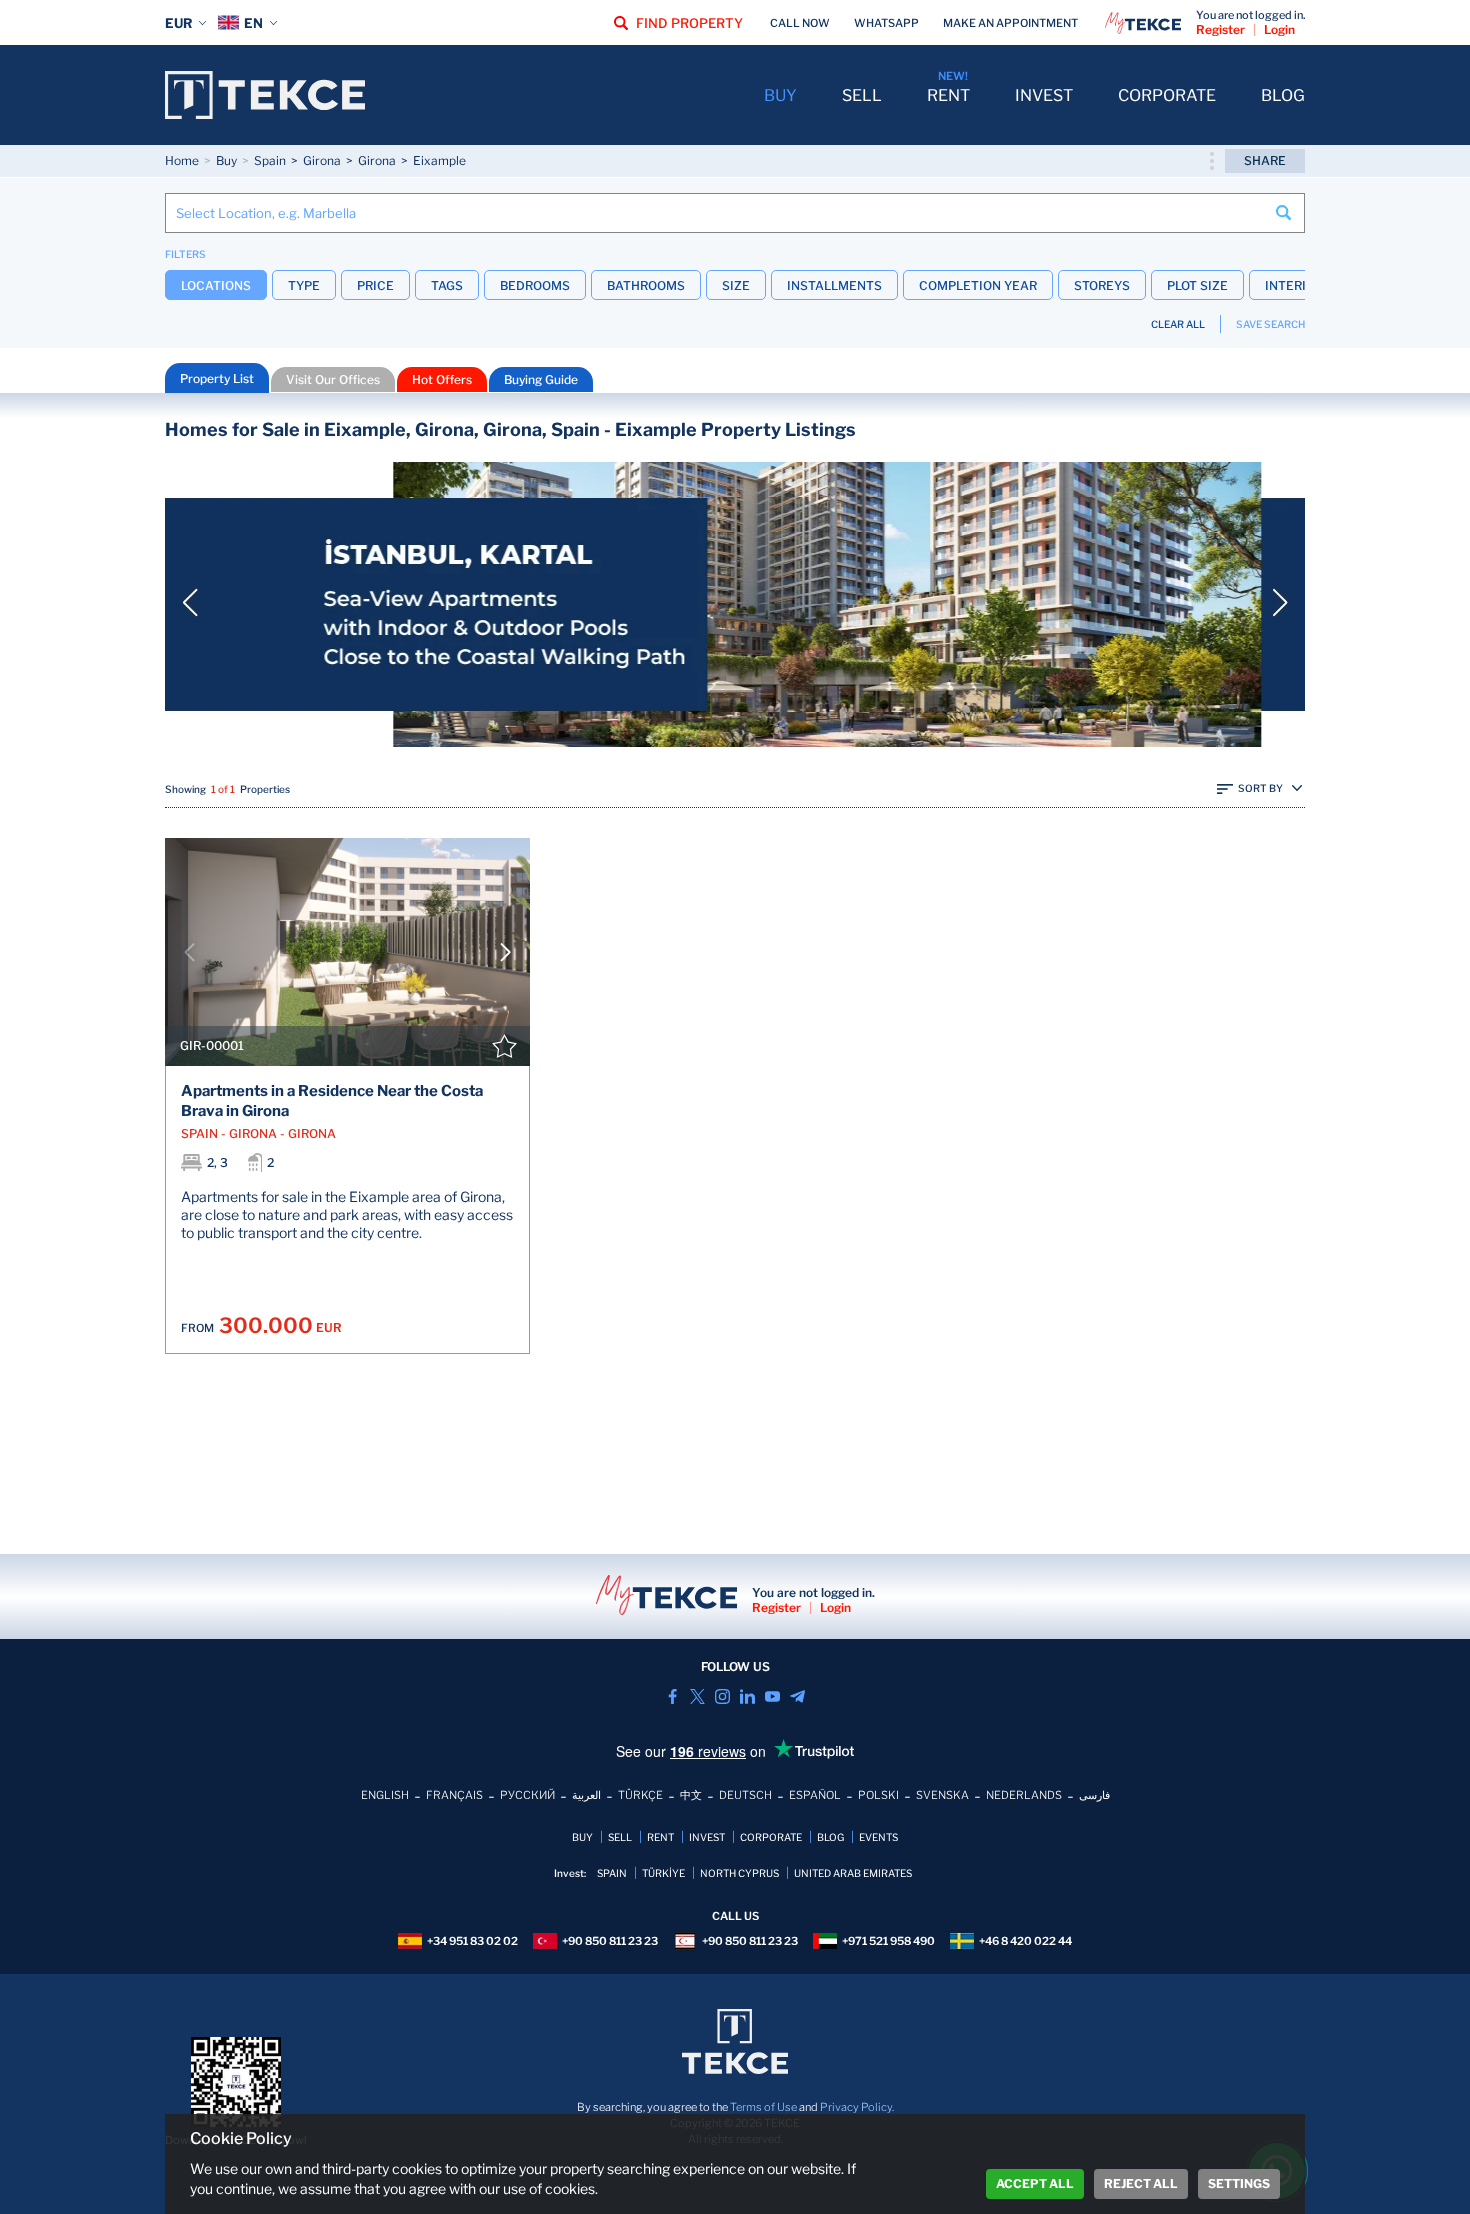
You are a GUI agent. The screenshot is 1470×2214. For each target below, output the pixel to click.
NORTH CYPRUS (739, 1873)
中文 (691, 1795)
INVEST (1044, 95)
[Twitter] (697, 1696)
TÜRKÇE (640, 1795)
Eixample (439, 160)
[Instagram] (722, 1696)
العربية (586, 1795)
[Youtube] (772, 1696)
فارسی (1094, 1795)
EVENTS (878, 1837)
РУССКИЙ (527, 1795)
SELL (862, 95)
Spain (270, 160)
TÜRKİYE (663, 1873)
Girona (322, 160)
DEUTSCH (745, 1795)
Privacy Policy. (857, 2107)
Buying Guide (541, 379)
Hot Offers (442, 379)
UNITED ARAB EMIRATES (853, 1873)
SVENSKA (942, 1795)
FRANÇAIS (454, 1795)
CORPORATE (1167, 95)
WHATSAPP (886, 23)
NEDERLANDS (1024, 1795)
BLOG (1283, 95)
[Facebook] (672, 1696)
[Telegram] (797, 1696)
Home (182, 160)
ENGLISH (385, 1795)
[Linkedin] (747, 1696)
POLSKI (878, 1795)
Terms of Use (763, 2107)
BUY (780, 95)
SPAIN (612, 1873)
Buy (226, 160)
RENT (948, 95)
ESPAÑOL (815, 1795)
